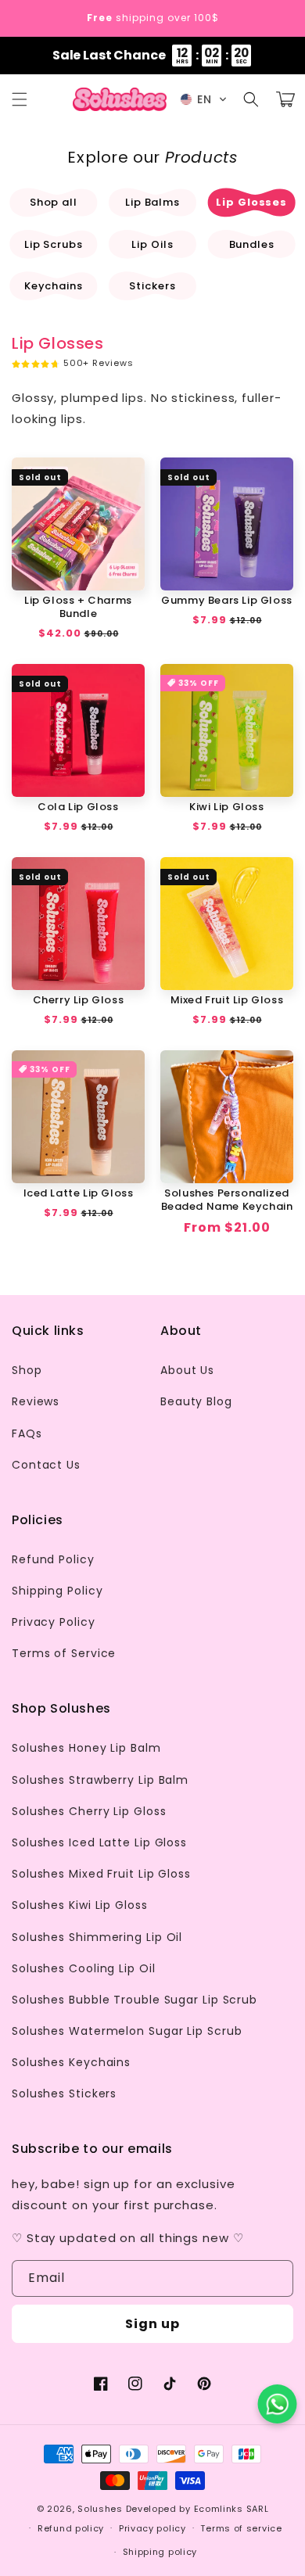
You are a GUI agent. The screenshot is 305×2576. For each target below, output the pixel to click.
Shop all (54, 202)
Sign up (152, 2324)
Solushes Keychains (71, 2062)
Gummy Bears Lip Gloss (227, 601)
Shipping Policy (57, 1591)
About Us (187, 1370)
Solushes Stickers (64, 2093)
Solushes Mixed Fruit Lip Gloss (101, 1874)
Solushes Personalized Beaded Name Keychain (227, 1200)
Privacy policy (152, 2528)
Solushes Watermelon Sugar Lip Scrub (127, 2031)
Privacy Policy (54, 1622)
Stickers (152, 286)
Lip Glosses (251, 202)
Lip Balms (152, 202)
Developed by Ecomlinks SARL (197, 2509)
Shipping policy (160, 2552)
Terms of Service (64, 1653)
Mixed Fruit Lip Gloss (227, 1001)
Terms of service (241, 2528)
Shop (27, 1370)
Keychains (54, 286)
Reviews (36, 1401)
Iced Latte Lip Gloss (79, 1194)
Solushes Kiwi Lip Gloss (80, 1905)
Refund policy (71, 2528)
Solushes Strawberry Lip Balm (100, 1780)
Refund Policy (53, 1559)
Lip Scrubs (54, 244)
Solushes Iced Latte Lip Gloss (99, 1842)
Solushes (100, 2509)
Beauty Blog (196, 1401)
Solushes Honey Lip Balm (86, 1748)
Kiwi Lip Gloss (226, 807)
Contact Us (46, 1465)
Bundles (252, 244)
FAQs (27, 1433)
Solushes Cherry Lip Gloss (89, 1811)
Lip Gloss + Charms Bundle (78, 608)
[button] (20, 99)
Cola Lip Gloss (78, 807)
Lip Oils (152, 244)
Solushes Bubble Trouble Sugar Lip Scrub (135, 2000)
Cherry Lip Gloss (79, 1001)
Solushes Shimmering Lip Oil (97, 1937)
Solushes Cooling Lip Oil (84, 1968)
